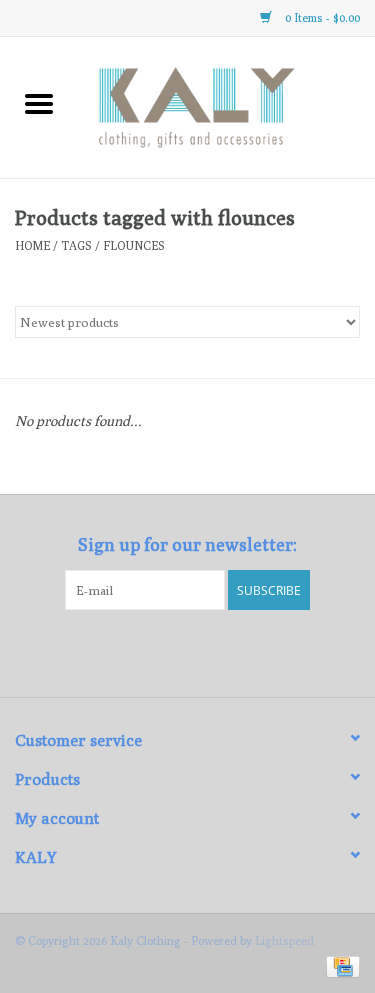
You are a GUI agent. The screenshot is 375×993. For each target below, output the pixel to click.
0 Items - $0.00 (321, 17)
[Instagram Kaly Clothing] (205, 651)
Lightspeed (284, 940)
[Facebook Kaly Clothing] (170, 651)
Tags (76, 245)
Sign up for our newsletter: (187, 544)
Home (32, 245)
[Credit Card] (339, 965)
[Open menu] (39, 103)
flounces (134, 245)
